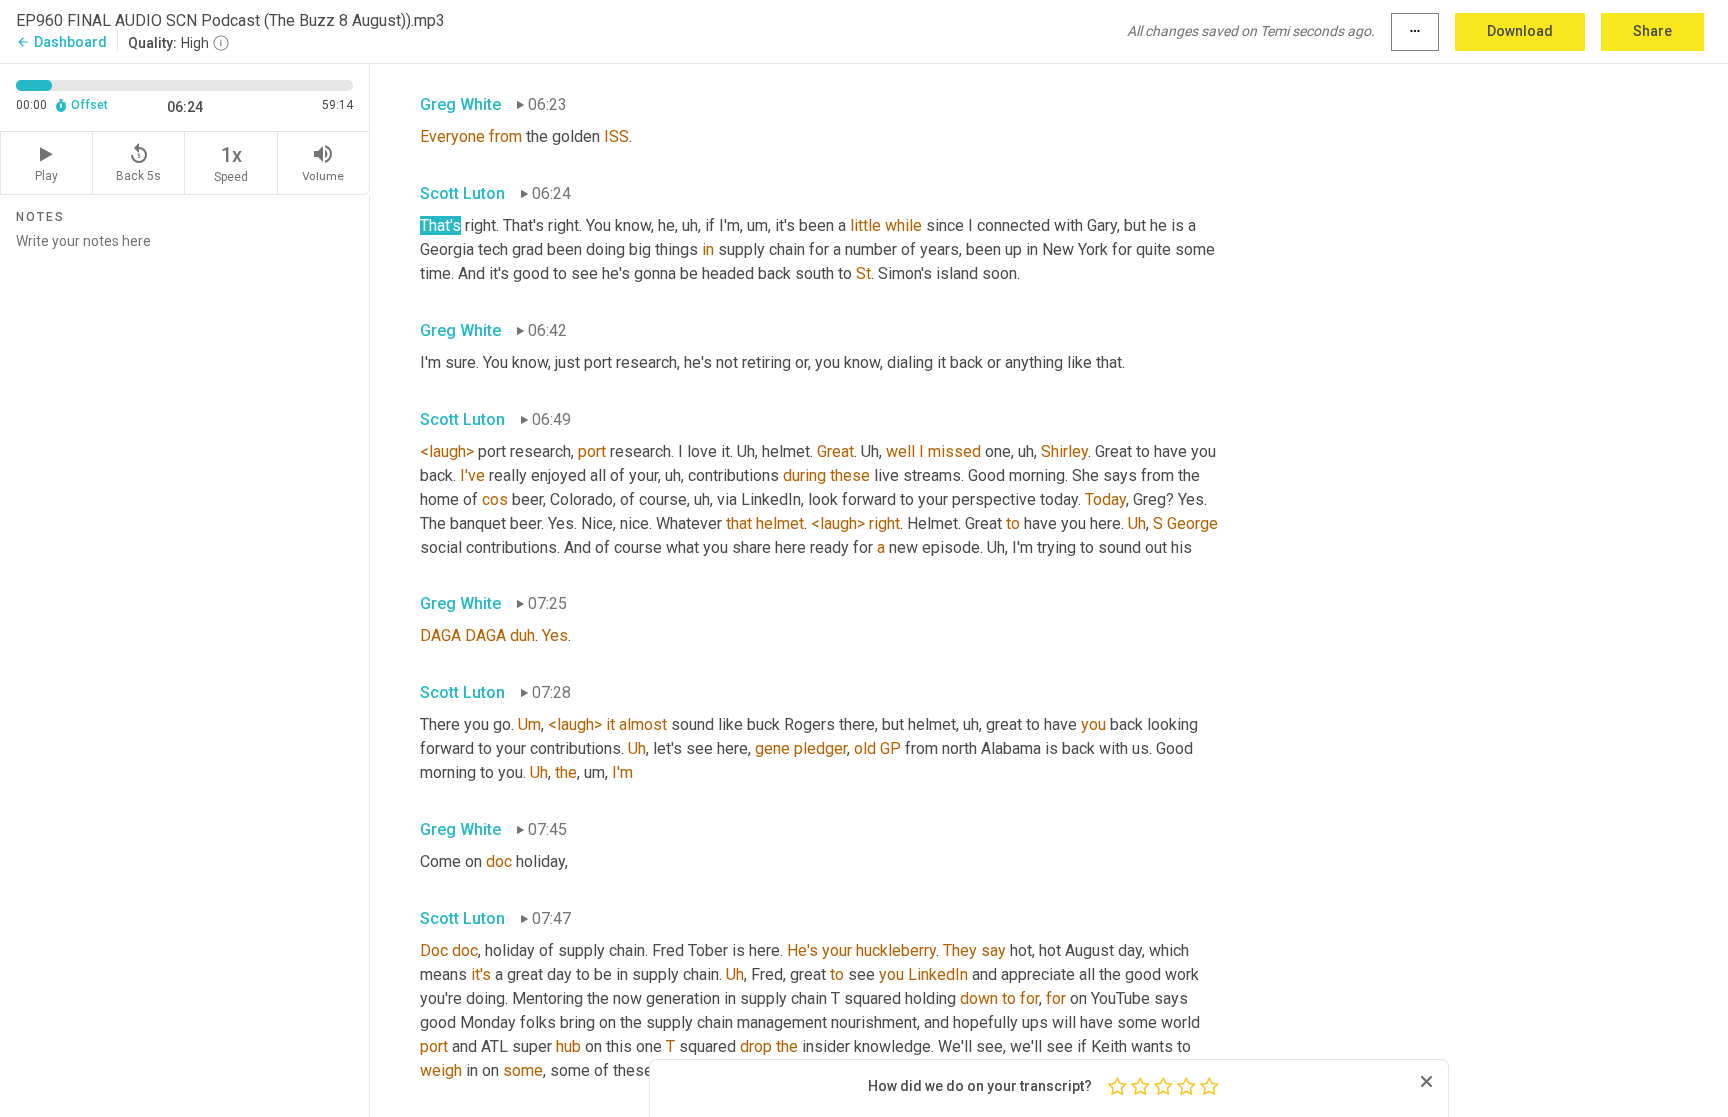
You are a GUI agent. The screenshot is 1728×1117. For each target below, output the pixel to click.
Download (1520, 31)
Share (1652, 31)
